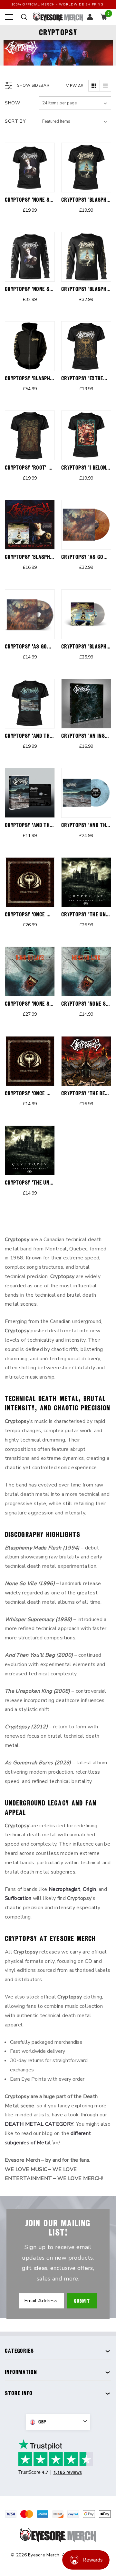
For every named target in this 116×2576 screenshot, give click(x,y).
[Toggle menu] (9, 17)
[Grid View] (94, 86)
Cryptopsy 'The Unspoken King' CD (46, 1182)
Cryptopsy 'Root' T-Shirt (36, 468)
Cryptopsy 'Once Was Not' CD (41, 1093)
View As (75, 86)
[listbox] (75, 121)
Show (13, 103)
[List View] (105, 86)
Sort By (15, 121)
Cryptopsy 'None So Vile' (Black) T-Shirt (54, 200)
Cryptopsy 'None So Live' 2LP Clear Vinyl (54, 1004)
